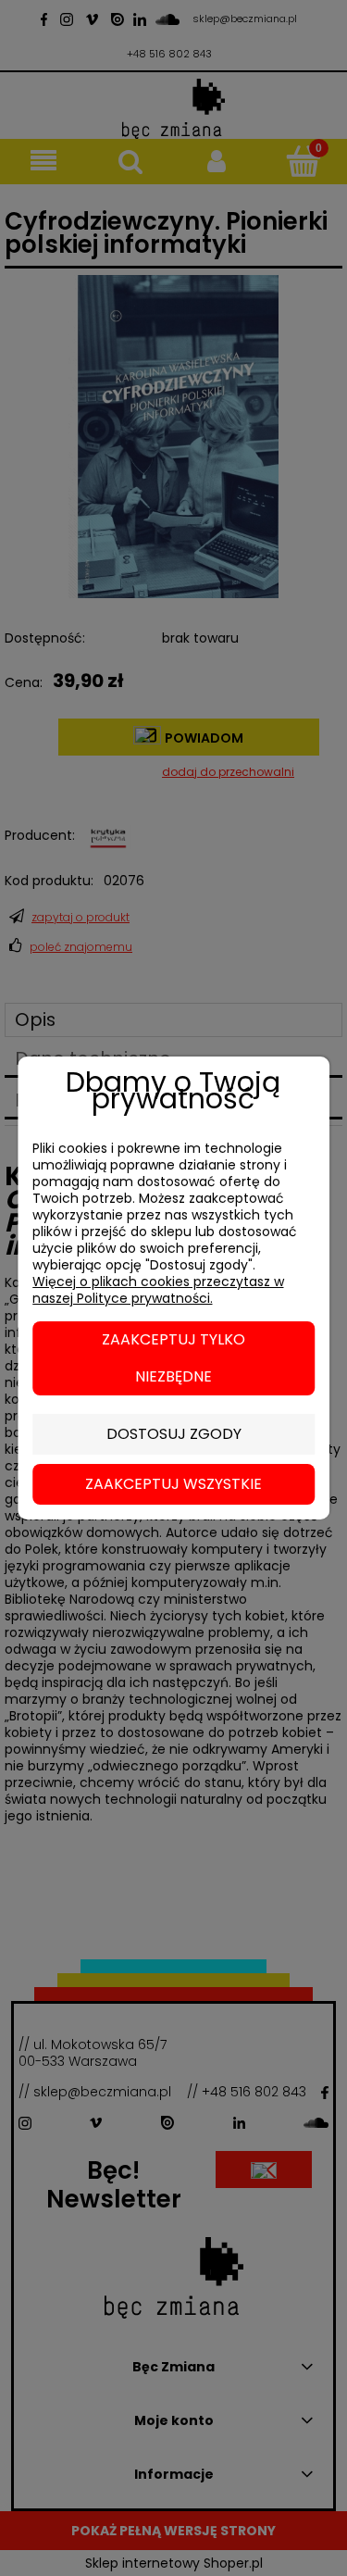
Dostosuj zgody (174, 1434)
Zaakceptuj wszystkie (173, 1484)
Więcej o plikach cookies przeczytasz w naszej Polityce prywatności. (158, 1290)
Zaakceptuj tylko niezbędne (173, 1358)
